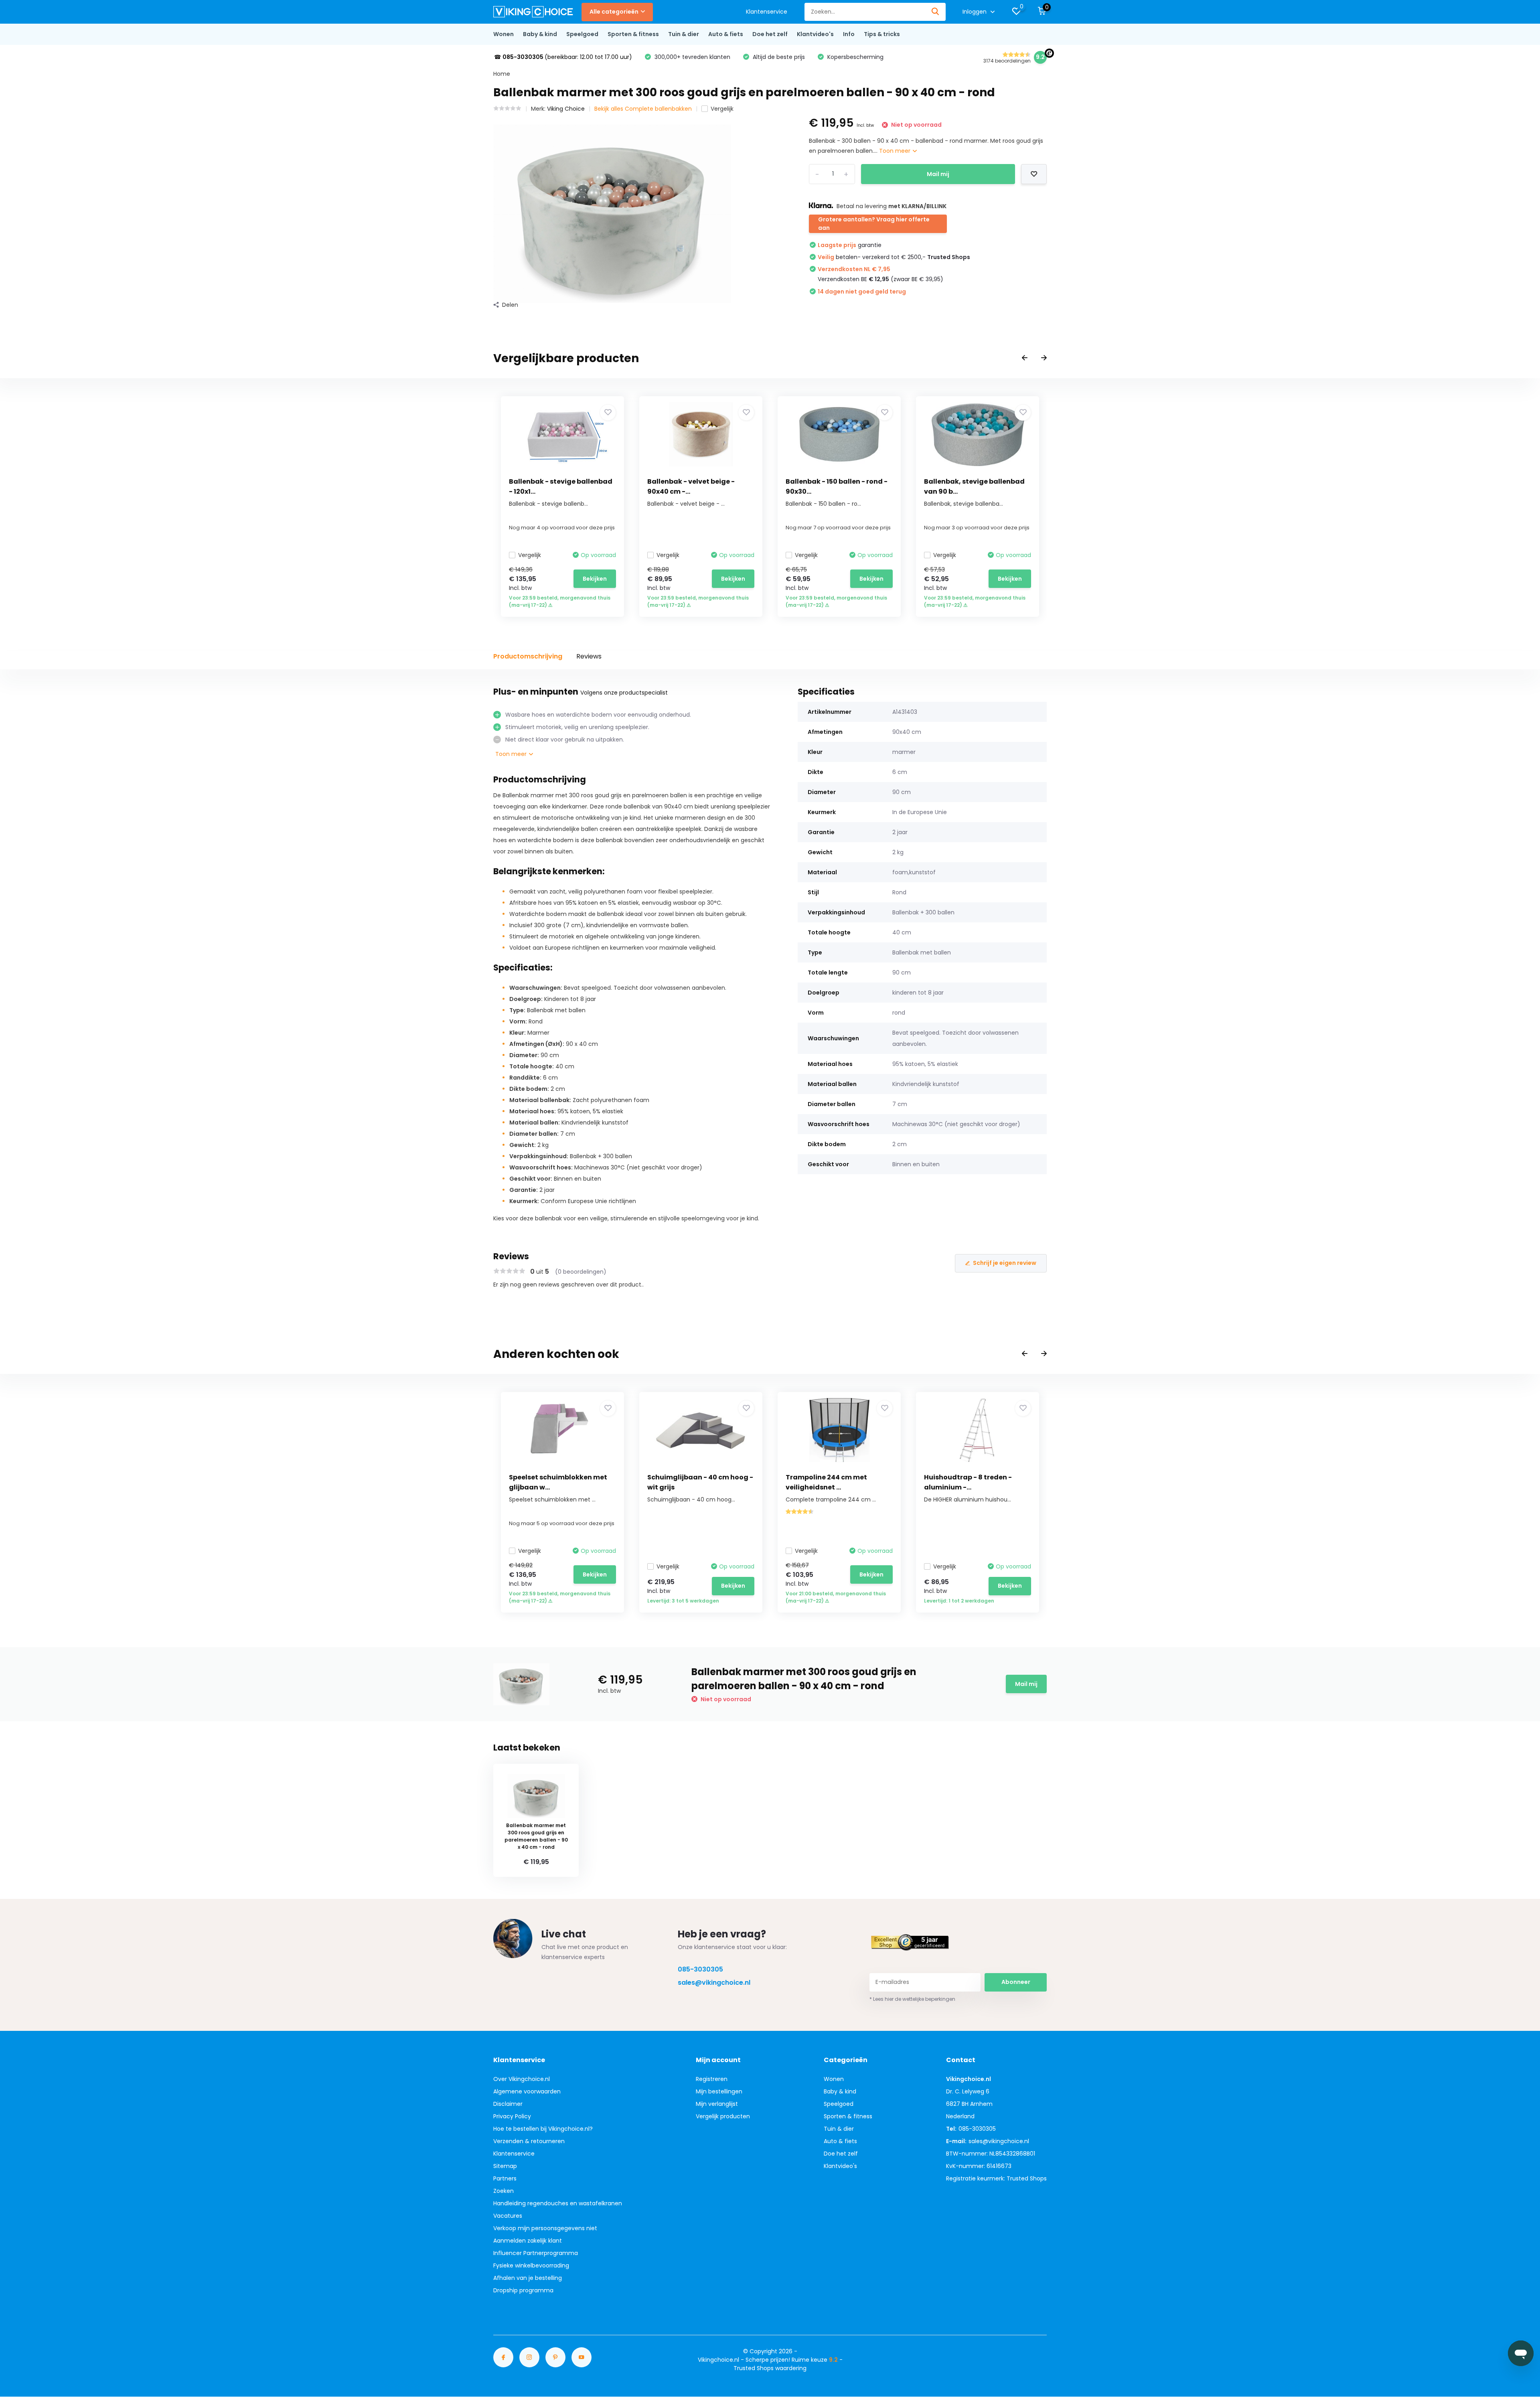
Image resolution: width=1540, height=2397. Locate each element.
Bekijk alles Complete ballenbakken (643, 109)
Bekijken (595, 579)
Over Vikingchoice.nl (522, 2079)
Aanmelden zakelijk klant (528, 2241)
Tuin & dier (684, 34)
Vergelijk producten (723, 2116)
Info (849, 34)
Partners (505, 2178)
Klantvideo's (815, 34)
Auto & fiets (726, 34)
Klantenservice (767, 12)
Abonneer (1016, 1982)
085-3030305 (700, 1969)
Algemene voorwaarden (527, 2091)
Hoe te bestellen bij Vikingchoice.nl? (543, 2129)
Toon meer (896, 151)
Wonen (504, 34)
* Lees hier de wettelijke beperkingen (912, 1999)
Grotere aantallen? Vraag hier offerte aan (874, 224)
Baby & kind (540, 34)
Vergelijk (722, 109)
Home (502, 74)
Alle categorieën (614, 12)
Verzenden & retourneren (529, 2141)
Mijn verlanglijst (717, 2104)
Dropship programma (523, 2290)
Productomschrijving (528, 656)
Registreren (712, 2079)
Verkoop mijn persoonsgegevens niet (545, 2228)
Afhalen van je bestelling (528, 2278)
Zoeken (504, 2191)
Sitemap (505, 2166)
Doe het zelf (770, 34)
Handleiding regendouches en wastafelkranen (558, 2203)
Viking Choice (566, 109)
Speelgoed (582, 34)
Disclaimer (508, 2104)
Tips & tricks (882, 34)
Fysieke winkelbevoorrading (531, 2265)
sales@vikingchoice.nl (714, 1983)
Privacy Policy (512, 2116)
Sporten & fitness (633, 34)
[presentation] (1025, 358)
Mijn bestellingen (719, 2091)
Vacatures (508, 2216)
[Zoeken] (936, 12)
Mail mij (938, 174)
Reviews (589, 656)
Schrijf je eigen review (1005, 1263)
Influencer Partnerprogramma (536, 2253)
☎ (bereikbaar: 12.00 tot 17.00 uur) (563, 57)
